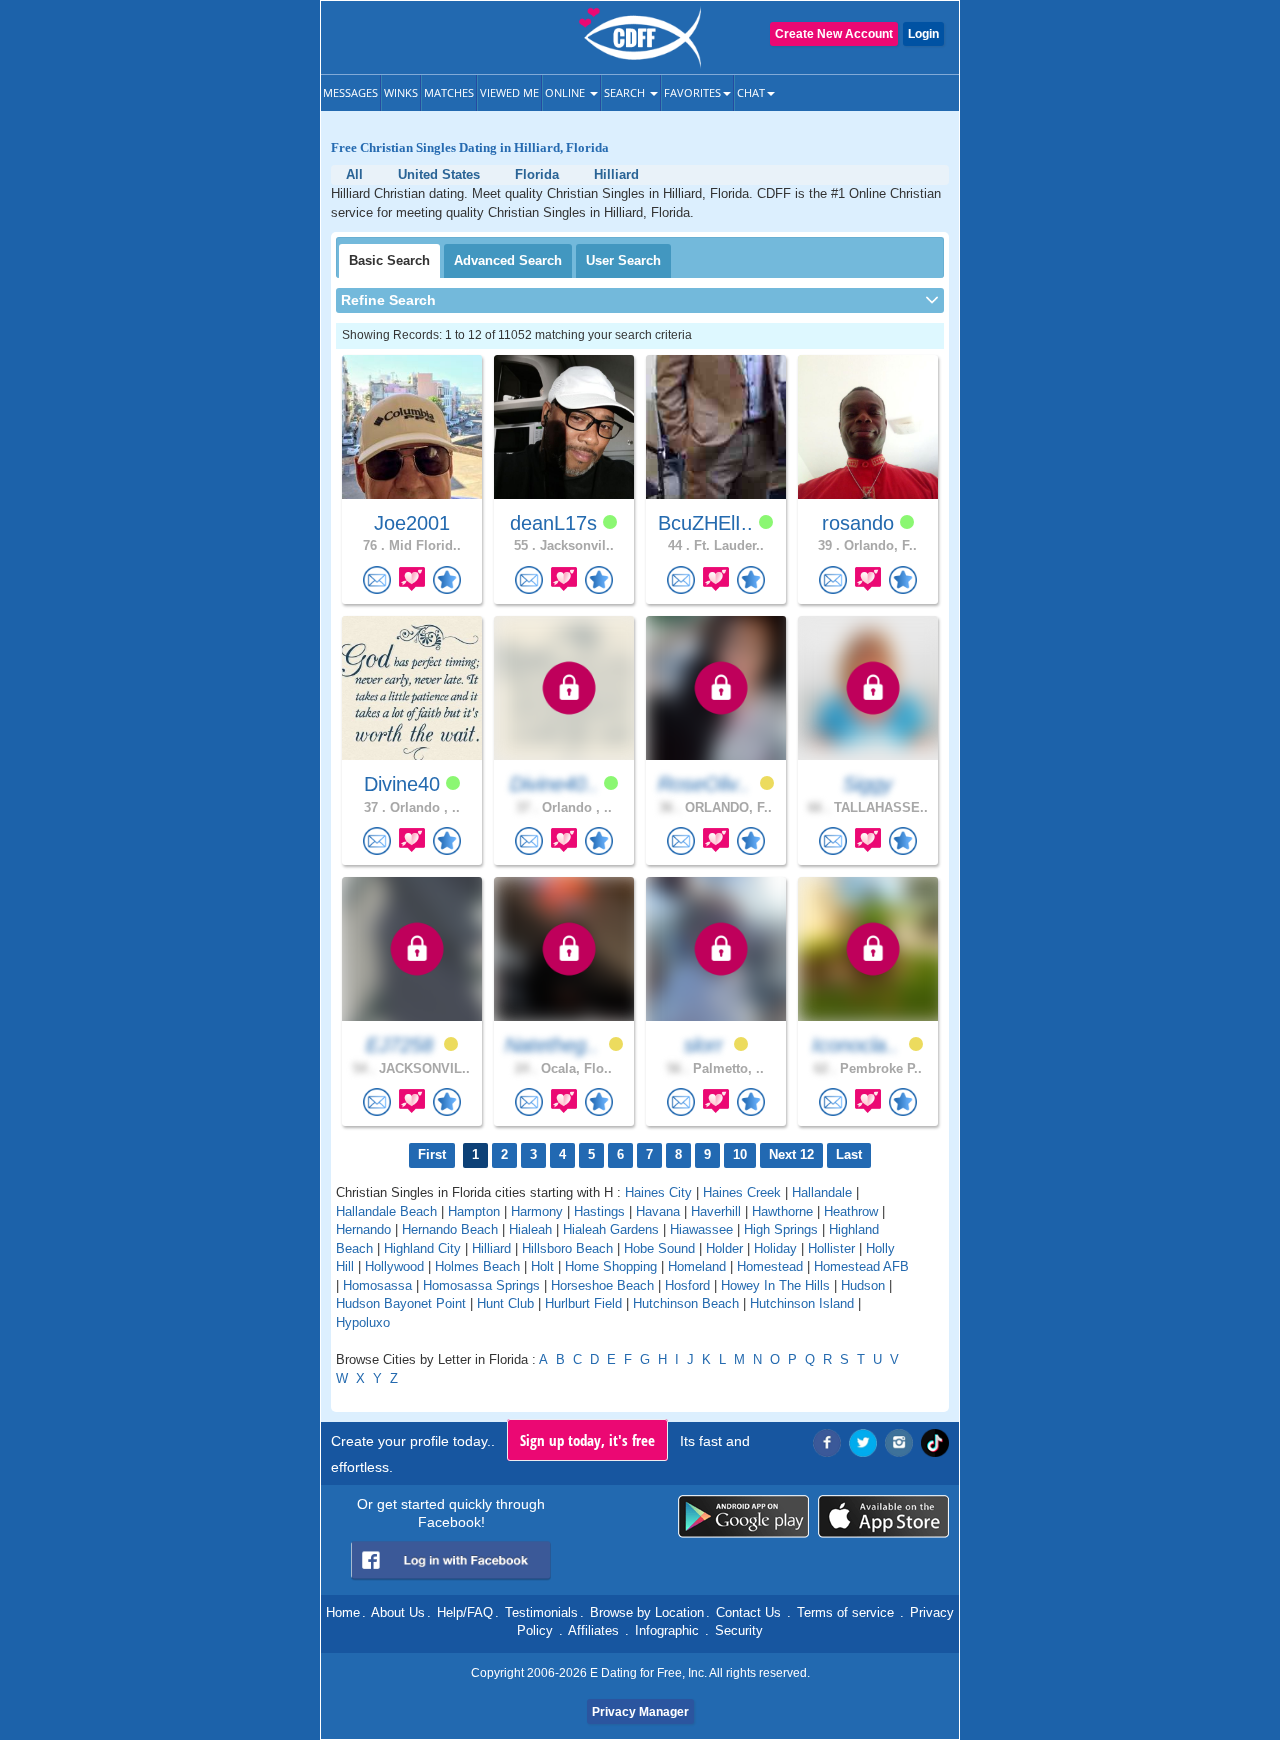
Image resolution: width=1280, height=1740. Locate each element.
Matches (449, 92)
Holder (724, 1248)
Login (923, 34)
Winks (401, 92)
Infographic (667, 1630)
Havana (658, 1211)
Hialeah (530, 1229)
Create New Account (834, 34)
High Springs (781, 1229)
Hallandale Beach (386, 1211)
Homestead (770, 1266)
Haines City (658, 1192)
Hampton (474, 1211)
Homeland (697, 1266)
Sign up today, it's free (587, 1440)
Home (343, 1612)
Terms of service (845, 1612)
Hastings (599, 1211)
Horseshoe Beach (602, 1285)
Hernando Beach (450, 1229)
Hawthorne (782, 1211)
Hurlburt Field (583, 1303)
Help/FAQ (465, 1612)
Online (566, 92)
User (623, 260)
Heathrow (851, 1211)
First (432, 1154)
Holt (542, 1266)
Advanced (508, 260)
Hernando (363, 1229)
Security (739, 1630)
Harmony (537, 1211)
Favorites (692, 92)
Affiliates (593, 1630)
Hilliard (491, 1248)
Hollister (831, 1248)
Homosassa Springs (481, 1285)
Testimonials (541, 1612)
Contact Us (748, 1612)
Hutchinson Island (802, 1303)
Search (626, 92)
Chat (751, 92)
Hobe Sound (659, 1248)
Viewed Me (509, 92)
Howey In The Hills (775, 1285)
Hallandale (822, 1192)
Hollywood (394, 1266)
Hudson (863, 1285)
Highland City (422, 1248)
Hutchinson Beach (686, 1303)
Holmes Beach (477, 1266)
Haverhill (716, 1211)
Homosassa (377, 1285)
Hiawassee (701, 1229)
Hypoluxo (363, 1322)
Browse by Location (647, 1612)
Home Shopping (611, 1266)
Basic (389, 260)
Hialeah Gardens (611, 1229)
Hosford (687, 1285)
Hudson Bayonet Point (401, 1303)
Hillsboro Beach (567, 1248)
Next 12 (791, 1154)
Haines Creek (742, 1192)
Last (849, 1154)
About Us (398, 1612)
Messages (350, 92)
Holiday (775, 1248)
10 (740, 1154)
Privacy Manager (640, 1712)
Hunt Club (505, 1303)
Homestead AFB (861, 1266)
